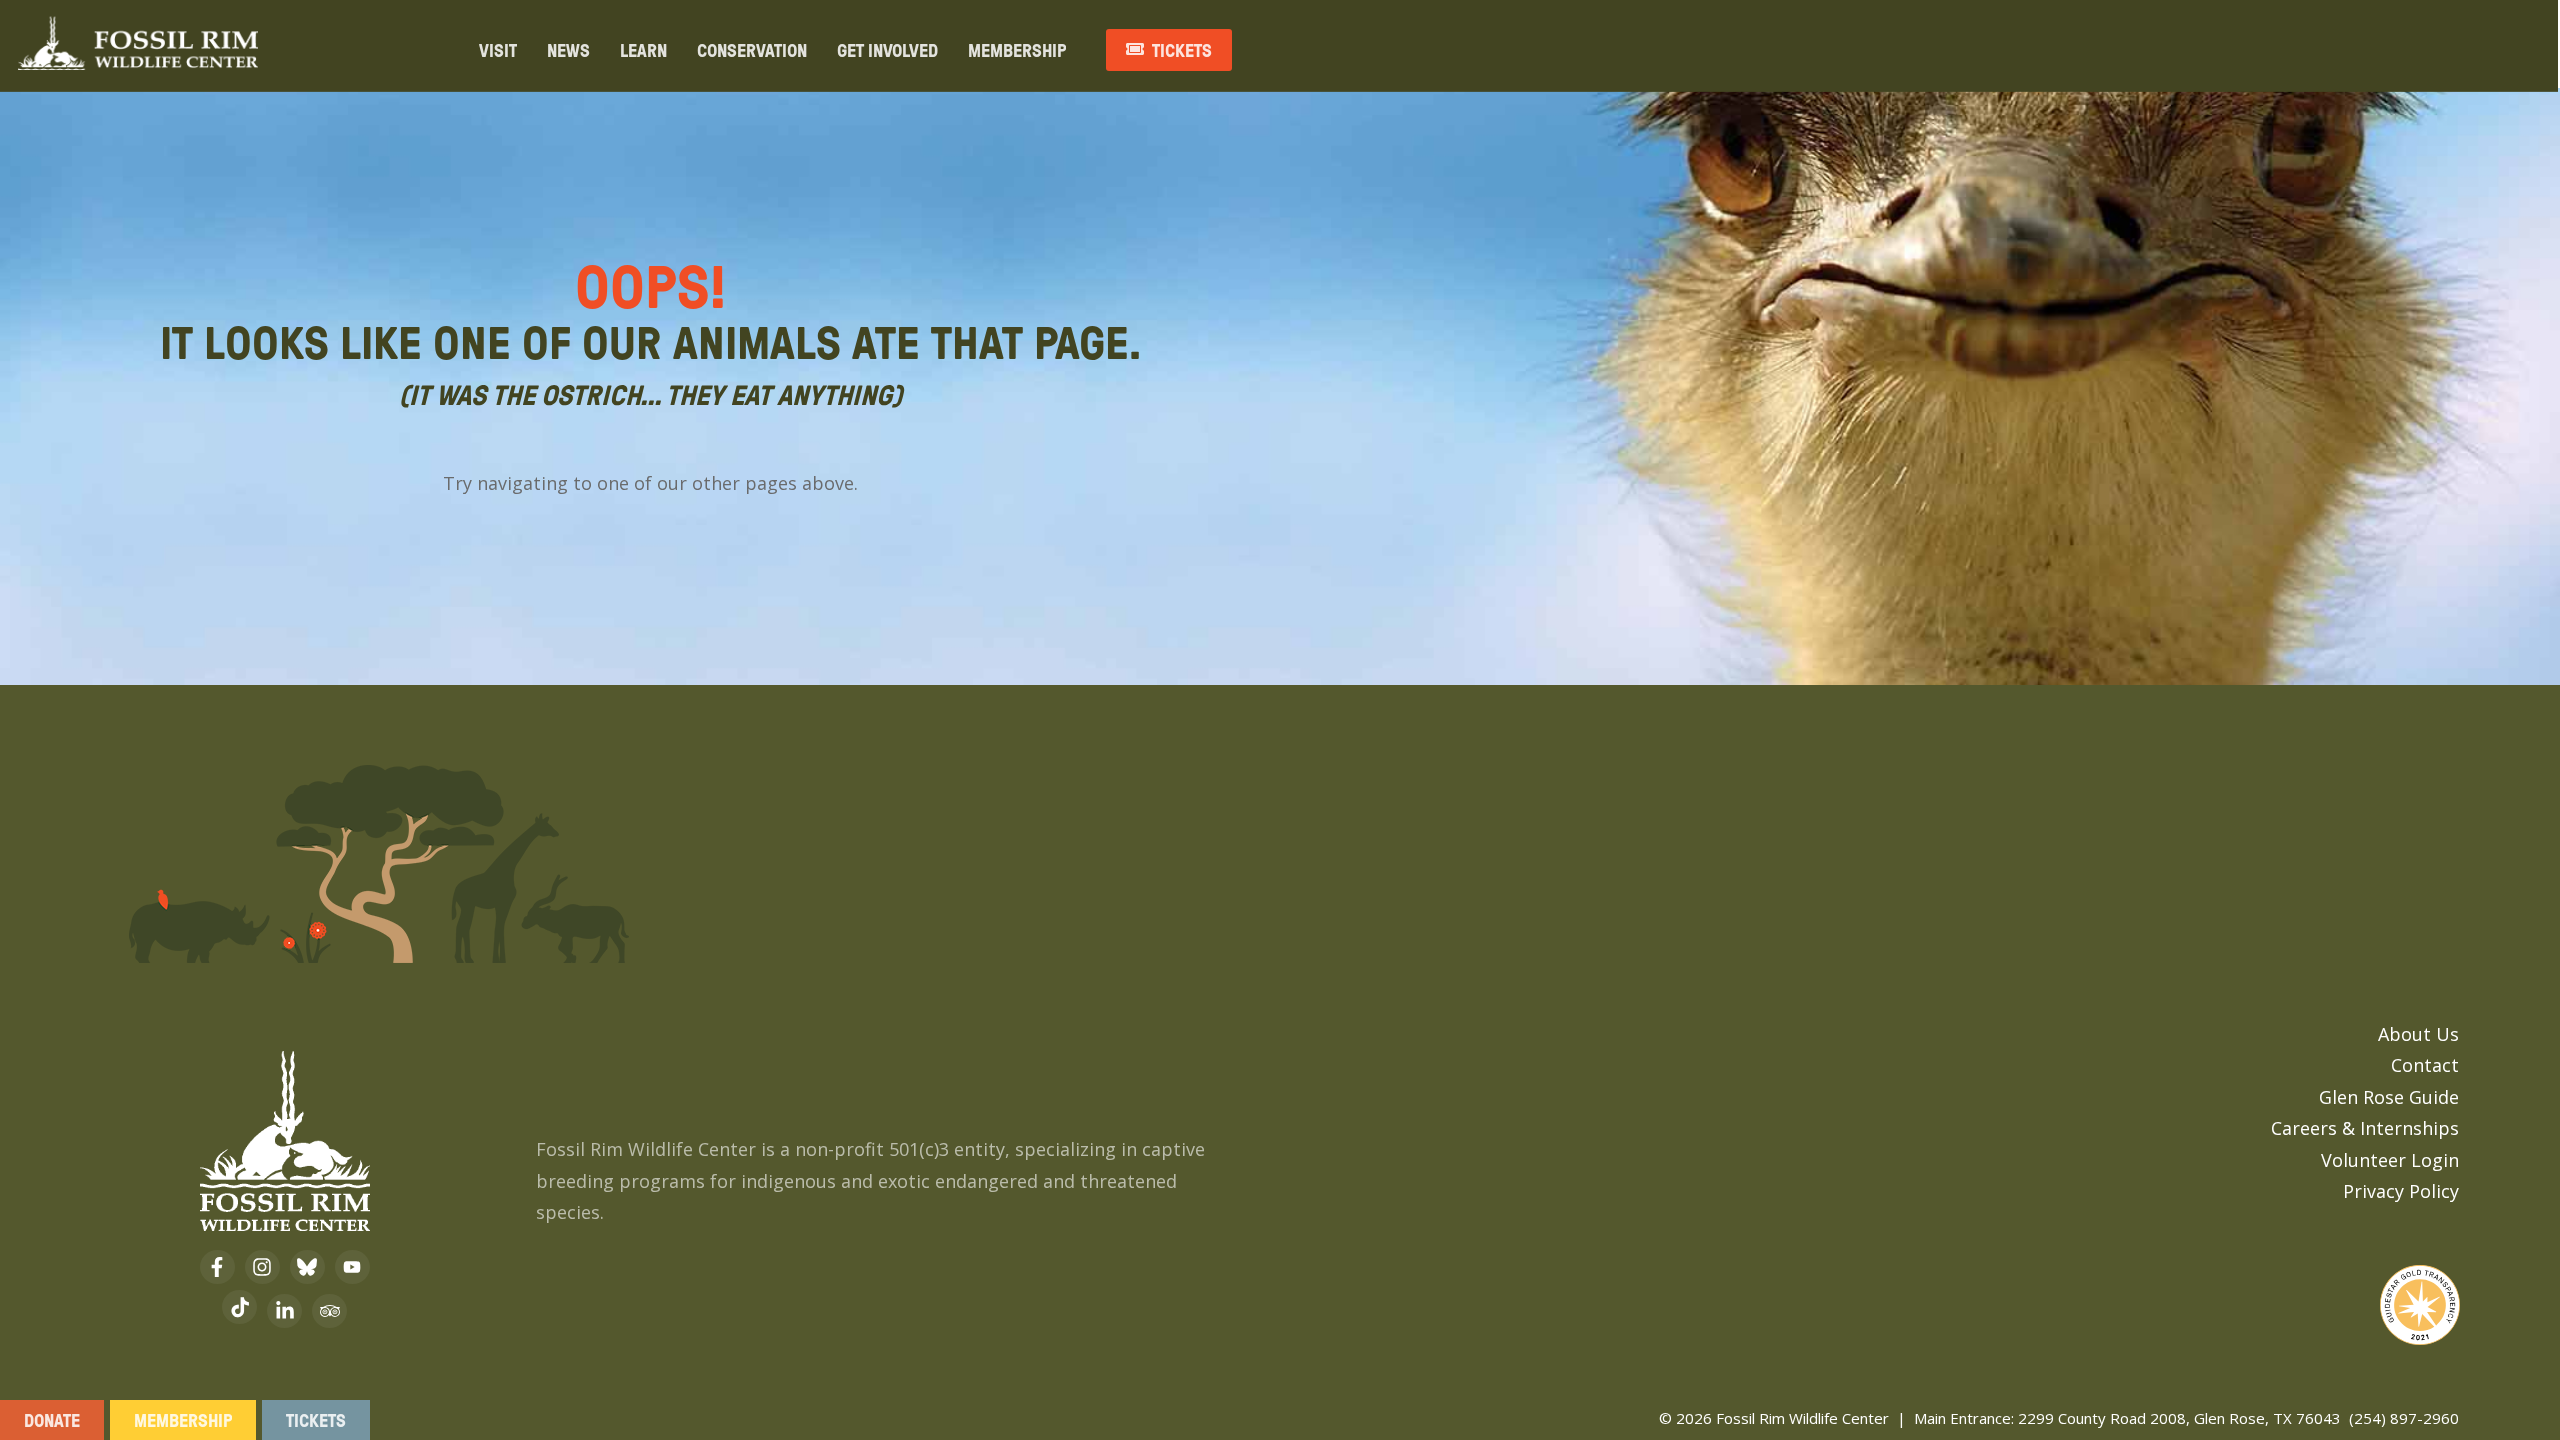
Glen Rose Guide (2389, 1097)
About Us (2418, 1034)
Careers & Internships (2365, 1128)
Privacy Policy (2401, 1191)
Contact (2425, 1065)
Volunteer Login (2390, 1160)
